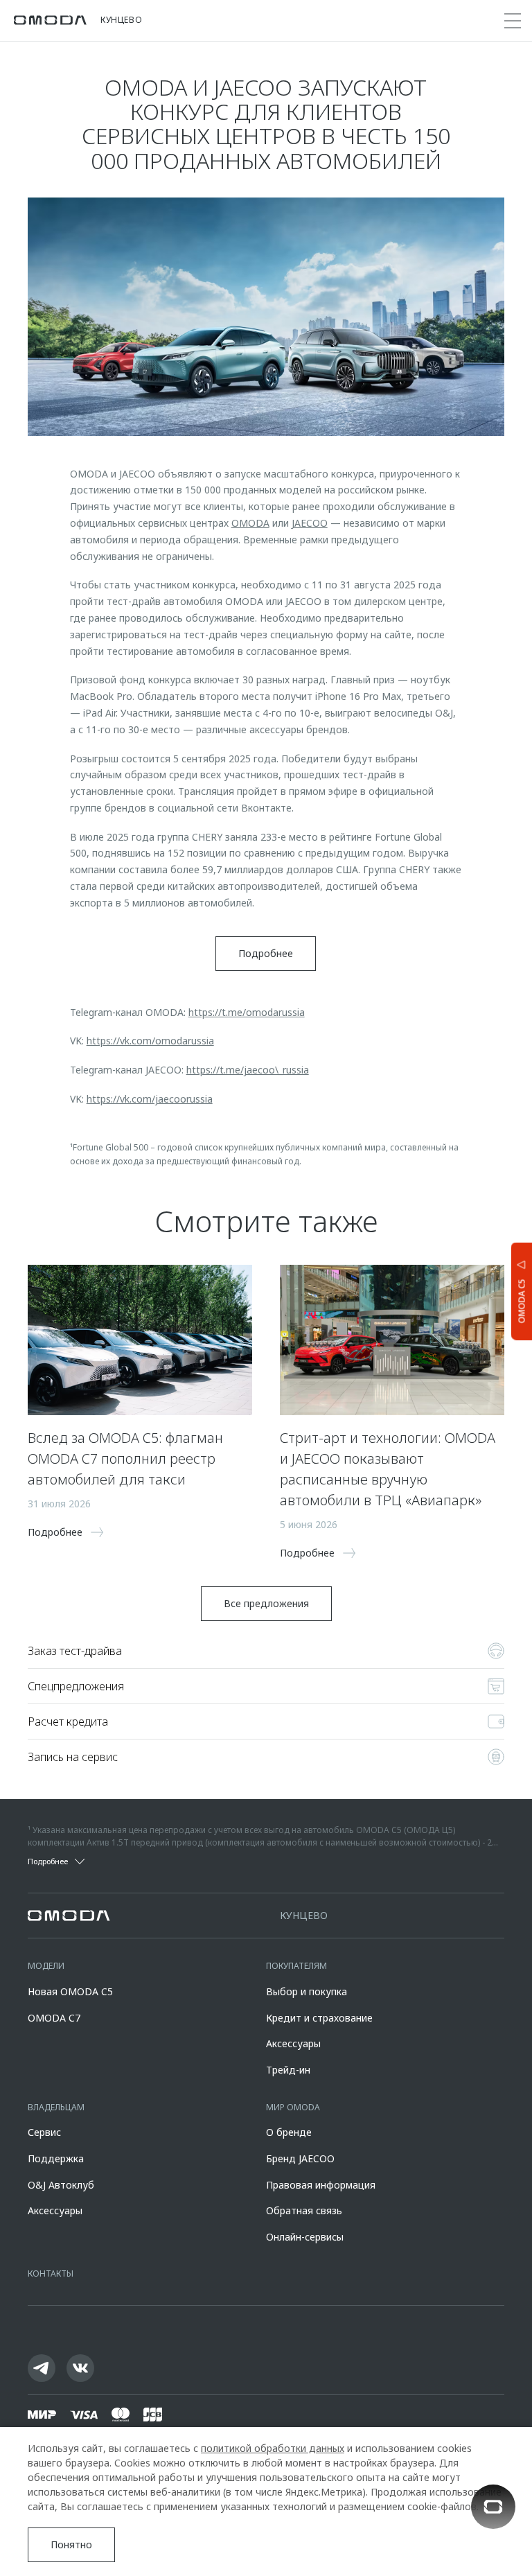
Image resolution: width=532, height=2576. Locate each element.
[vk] (80, 2368)
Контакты (51, 2273)
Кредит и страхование (319, 2018)
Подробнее (266, 953)
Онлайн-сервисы (305, 2237)
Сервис (44, 2132)
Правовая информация (321, 2185)
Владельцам (56, 2107)
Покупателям (296, 1966)
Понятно (71, 2544)
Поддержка (56, 2158)
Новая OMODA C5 (70, 1991)
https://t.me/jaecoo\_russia (248, 1070)
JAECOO (310, 523)
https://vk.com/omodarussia (150, 1041)
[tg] (42, 2368)
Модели (46, 1966)
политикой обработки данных (273, 2448)
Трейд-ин (288, 2070)
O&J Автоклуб (61, 2185)
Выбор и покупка (307, 1991)
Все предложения (266, 1603)
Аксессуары (293, 2043)
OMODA (250, 523)
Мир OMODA (293, 2107)
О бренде (289, 2132)
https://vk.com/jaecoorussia (150, 1099)
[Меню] (513, 21)
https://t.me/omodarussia (247, 1012)
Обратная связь (304, 2210)
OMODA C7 (54, 2018)
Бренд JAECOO (300, 2158)
